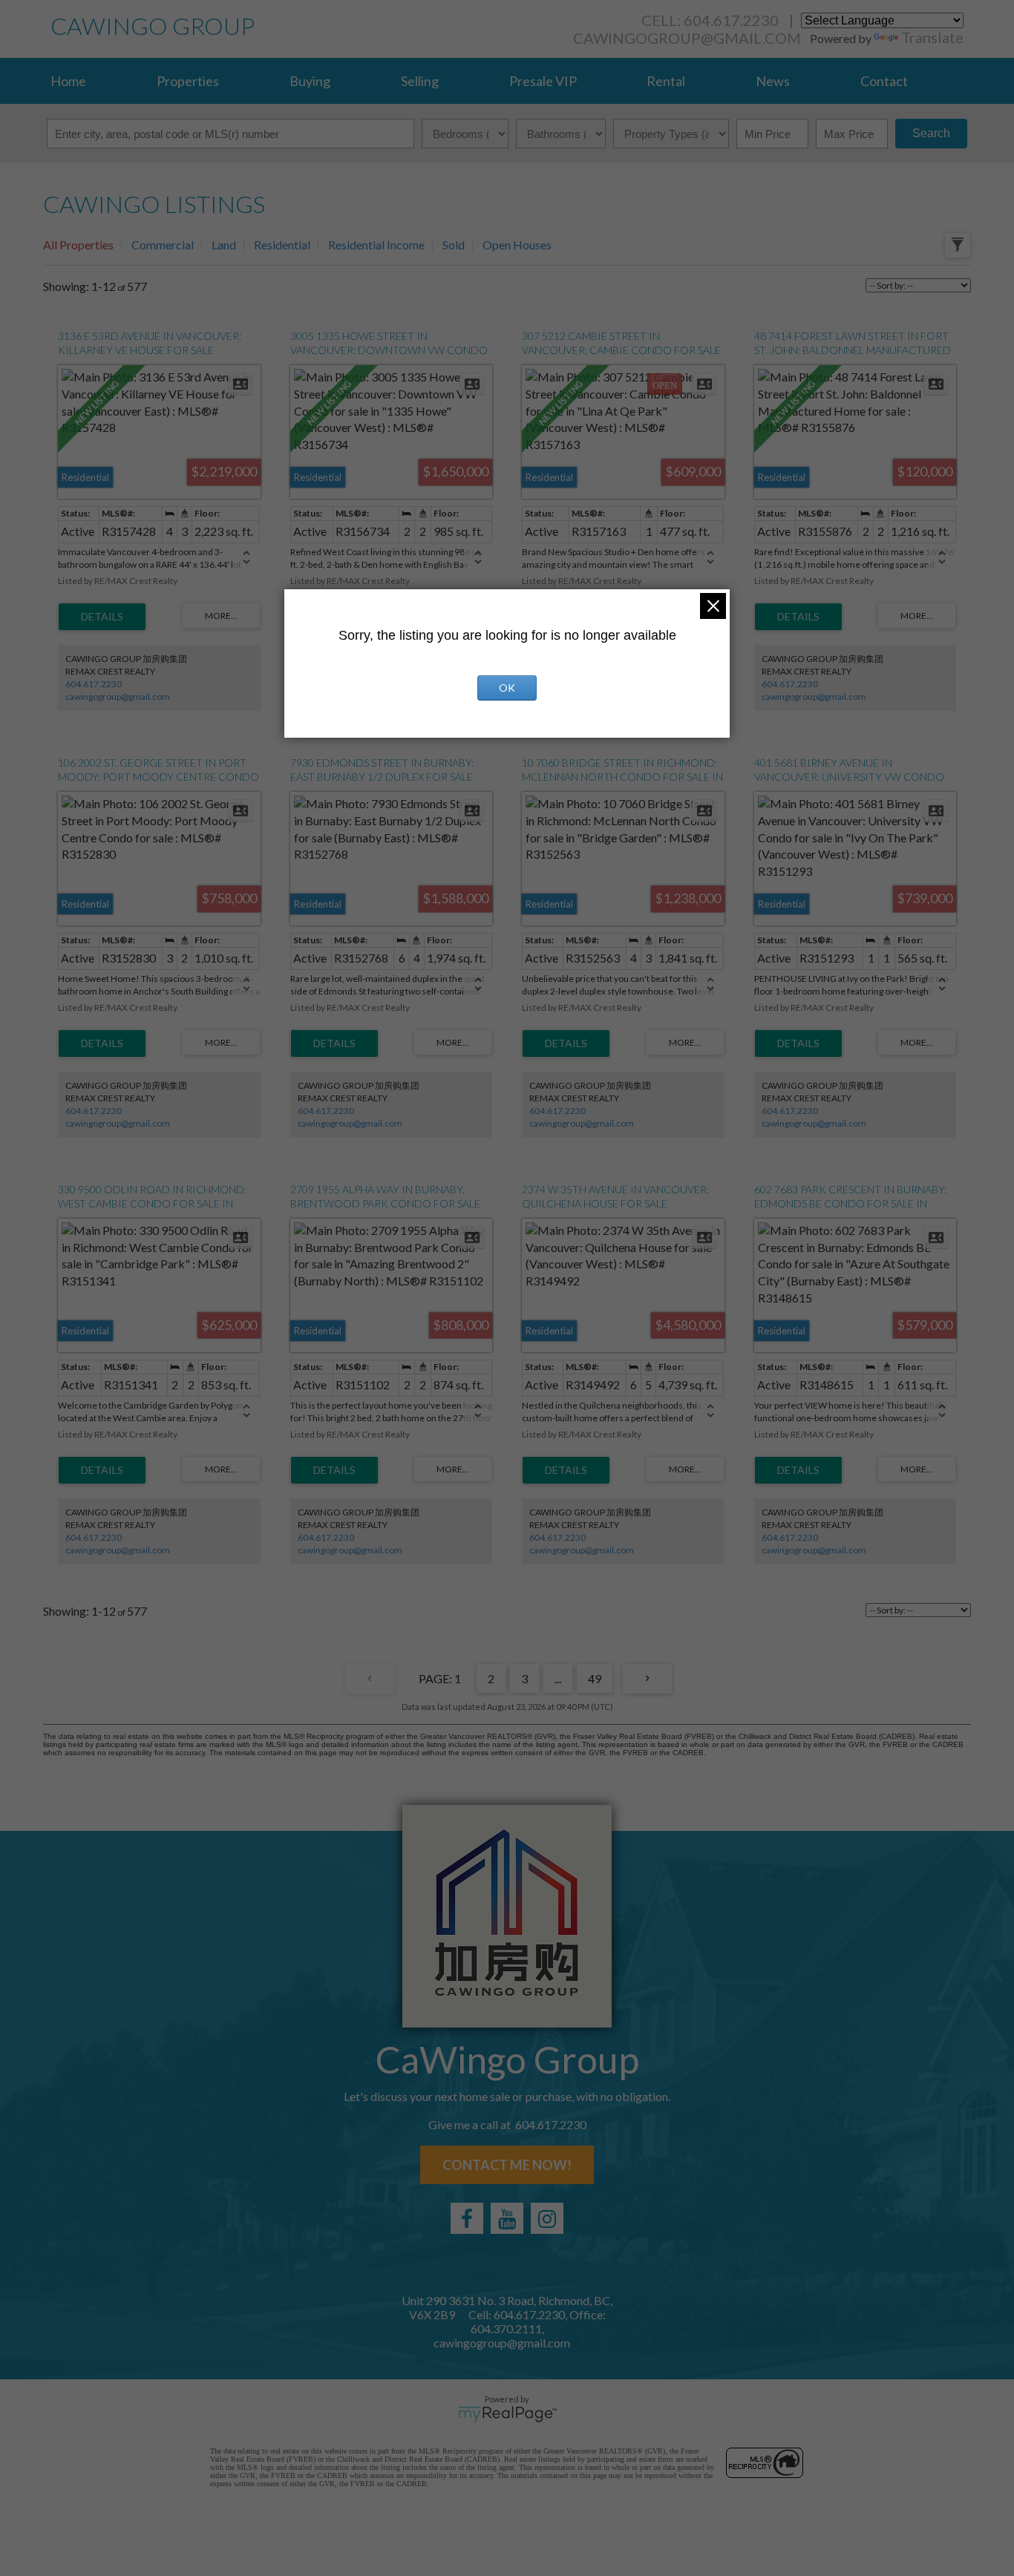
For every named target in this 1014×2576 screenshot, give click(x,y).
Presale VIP (543, 81)
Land (224, 245)
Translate (932, 37)
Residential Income (376, 245)
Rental (666, 81)
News (773, 81)
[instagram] (547, 2218)
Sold (454, 245)
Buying (310, 81)
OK (507, 688)
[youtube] (507, 2218)
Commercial (163, 245)
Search (931, 133)
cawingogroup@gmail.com (687, 38)
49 (595, 1678)
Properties (188, 81)
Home (68, 81)
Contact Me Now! (507, 2165)
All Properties (78, 245)
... (558, 1678)
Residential (282, 245)
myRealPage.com (507, 2414)
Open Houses (517, 245)
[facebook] (467, 2218)
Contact (884, 81)
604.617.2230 (94, 684)
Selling (420, 81)
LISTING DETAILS (102, 617)
